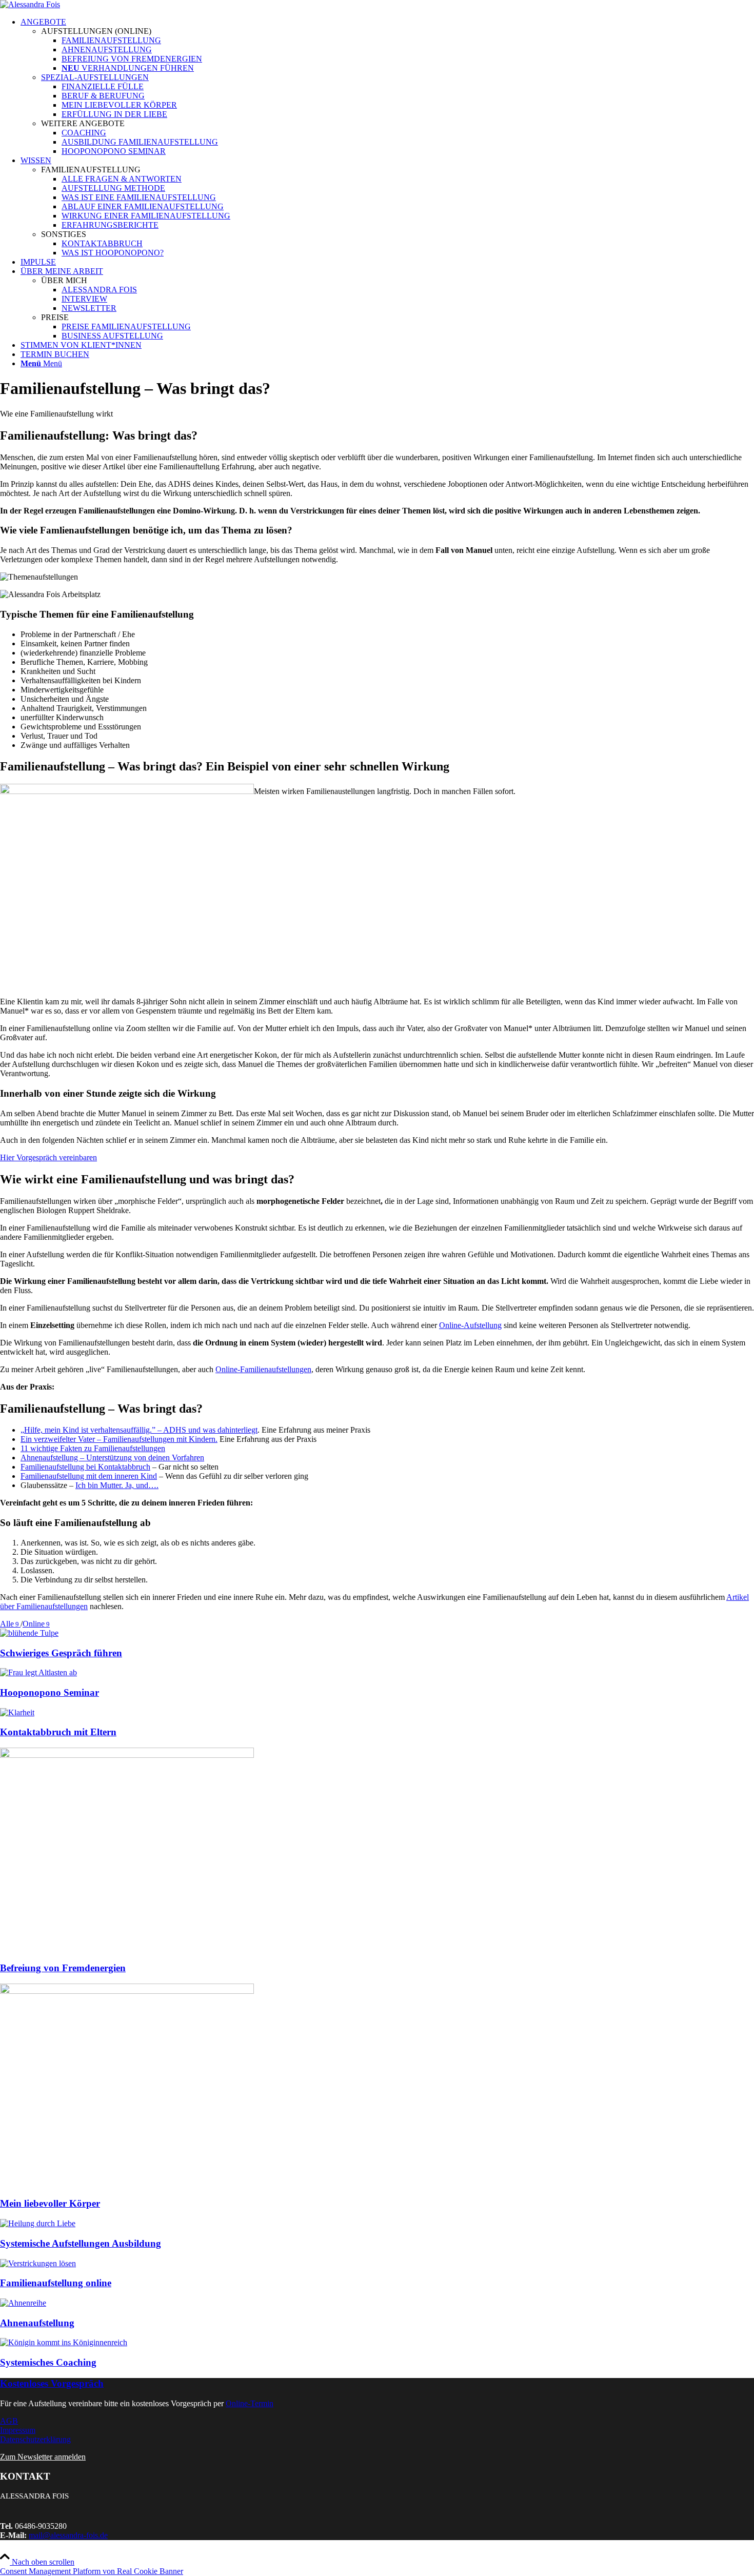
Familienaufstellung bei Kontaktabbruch (85, 1467)
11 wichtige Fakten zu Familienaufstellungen (93, 1448)
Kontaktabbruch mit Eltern (58, 1732)
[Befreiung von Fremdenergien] (127, 1755)
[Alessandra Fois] (30, 4)
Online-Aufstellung (470, 1325)
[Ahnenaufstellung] (23, 2303)
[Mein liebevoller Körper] (127, 1991)
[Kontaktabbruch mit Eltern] (17, 1712)
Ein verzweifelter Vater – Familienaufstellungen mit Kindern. (119, 1439)
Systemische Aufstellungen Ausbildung (81, 2243)
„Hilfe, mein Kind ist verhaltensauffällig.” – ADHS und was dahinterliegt (139, 1430)
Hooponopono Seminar (49, 1692)
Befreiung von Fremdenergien (63, 1968)
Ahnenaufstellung (37, 2323)
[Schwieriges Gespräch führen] (29, 1633)
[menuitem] (387, 87)
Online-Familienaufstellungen (263, 1369)
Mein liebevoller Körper (50, 2203)
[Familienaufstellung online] (38, 2263)
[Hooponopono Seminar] (38, 1672)
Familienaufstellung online (56, 2283)
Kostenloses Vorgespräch (52, 2383)
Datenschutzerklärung (35, 2439)
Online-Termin (250, 2403)
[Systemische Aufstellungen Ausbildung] (38, 2223)
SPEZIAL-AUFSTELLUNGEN (95, 77)
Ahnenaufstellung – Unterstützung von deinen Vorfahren (112, 1458)
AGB (9, 2421)
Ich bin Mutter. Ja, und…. (117, 1485)
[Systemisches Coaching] (64, 2342)
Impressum (18, 2430)
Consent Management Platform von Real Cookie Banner (92, 2571)
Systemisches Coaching (48, 2362)
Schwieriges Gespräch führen (61, 1653)
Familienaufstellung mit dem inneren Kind (89, 1476)
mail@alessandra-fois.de (68, 2535)
